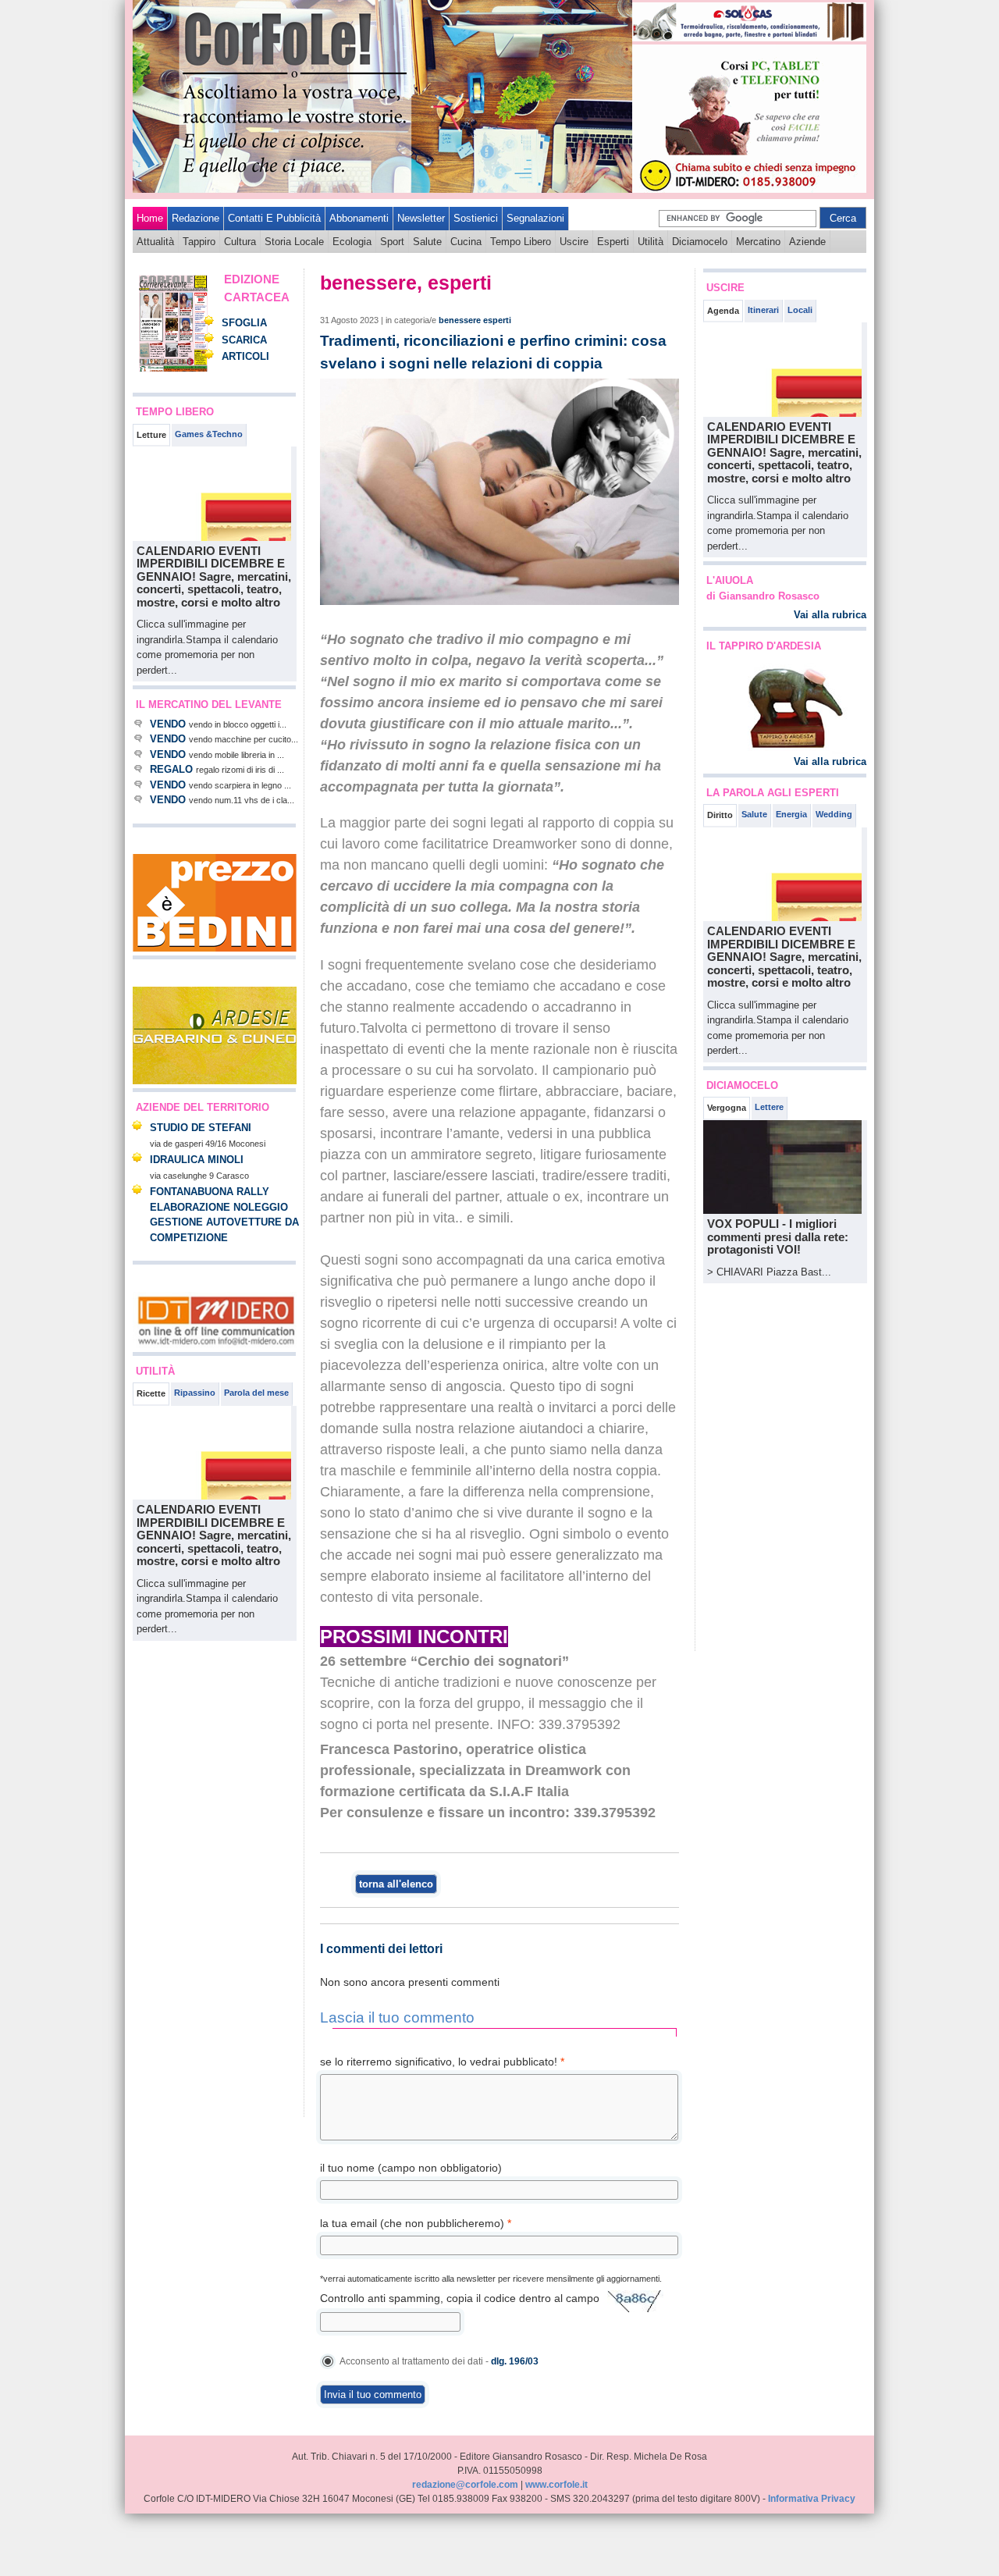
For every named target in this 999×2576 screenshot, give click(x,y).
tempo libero (521, 242)
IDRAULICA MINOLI (197, 1160)
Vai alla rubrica (830, 615)
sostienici (476, 218)
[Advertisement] (180, 1879)
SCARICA (244, 340)
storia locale (294, 242)
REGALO (171, 769)
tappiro (199, 242)
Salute (754, 814)
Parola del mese (256, 1393)
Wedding (834, 814)
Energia (791, 814)
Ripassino (195, 1393)
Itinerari (763, 310)
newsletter (421, 218)
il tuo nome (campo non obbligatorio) (411, 2168)
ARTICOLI (245, 356)
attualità (155, 242)
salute (427, 242)
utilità (651, 242)
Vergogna (727, 1108)
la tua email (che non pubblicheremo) (416, 2223)
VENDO (168, 724)
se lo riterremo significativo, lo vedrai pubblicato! (442, 2062)
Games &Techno (209, 434)
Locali (800, 310)
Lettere (769, 1107)
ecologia (352, 242)
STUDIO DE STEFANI (201, 1128)
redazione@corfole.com (465, 2485)
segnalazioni (535, 218)
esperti (613, 242)
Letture (151, 435)
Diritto (720, 815)
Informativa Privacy (812, 2499)
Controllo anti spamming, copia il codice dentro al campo (460, 2298)
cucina (466, 242)
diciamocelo (700, 242)
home (150, 218)
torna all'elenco (396, 1884)
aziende (807, 242)
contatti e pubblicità (274, 218)
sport (392, 242)
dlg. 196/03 (515, 2361)
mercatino (758, 242)
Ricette (151, 1393)
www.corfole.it (556, 2485)
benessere (460, 320)
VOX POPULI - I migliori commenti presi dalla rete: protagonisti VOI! (778, 1236)
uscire (574, 242)
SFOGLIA (244, 323)
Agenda (723, 311)
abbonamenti (359, 218)
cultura (240, 242)
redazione (196, 218)
